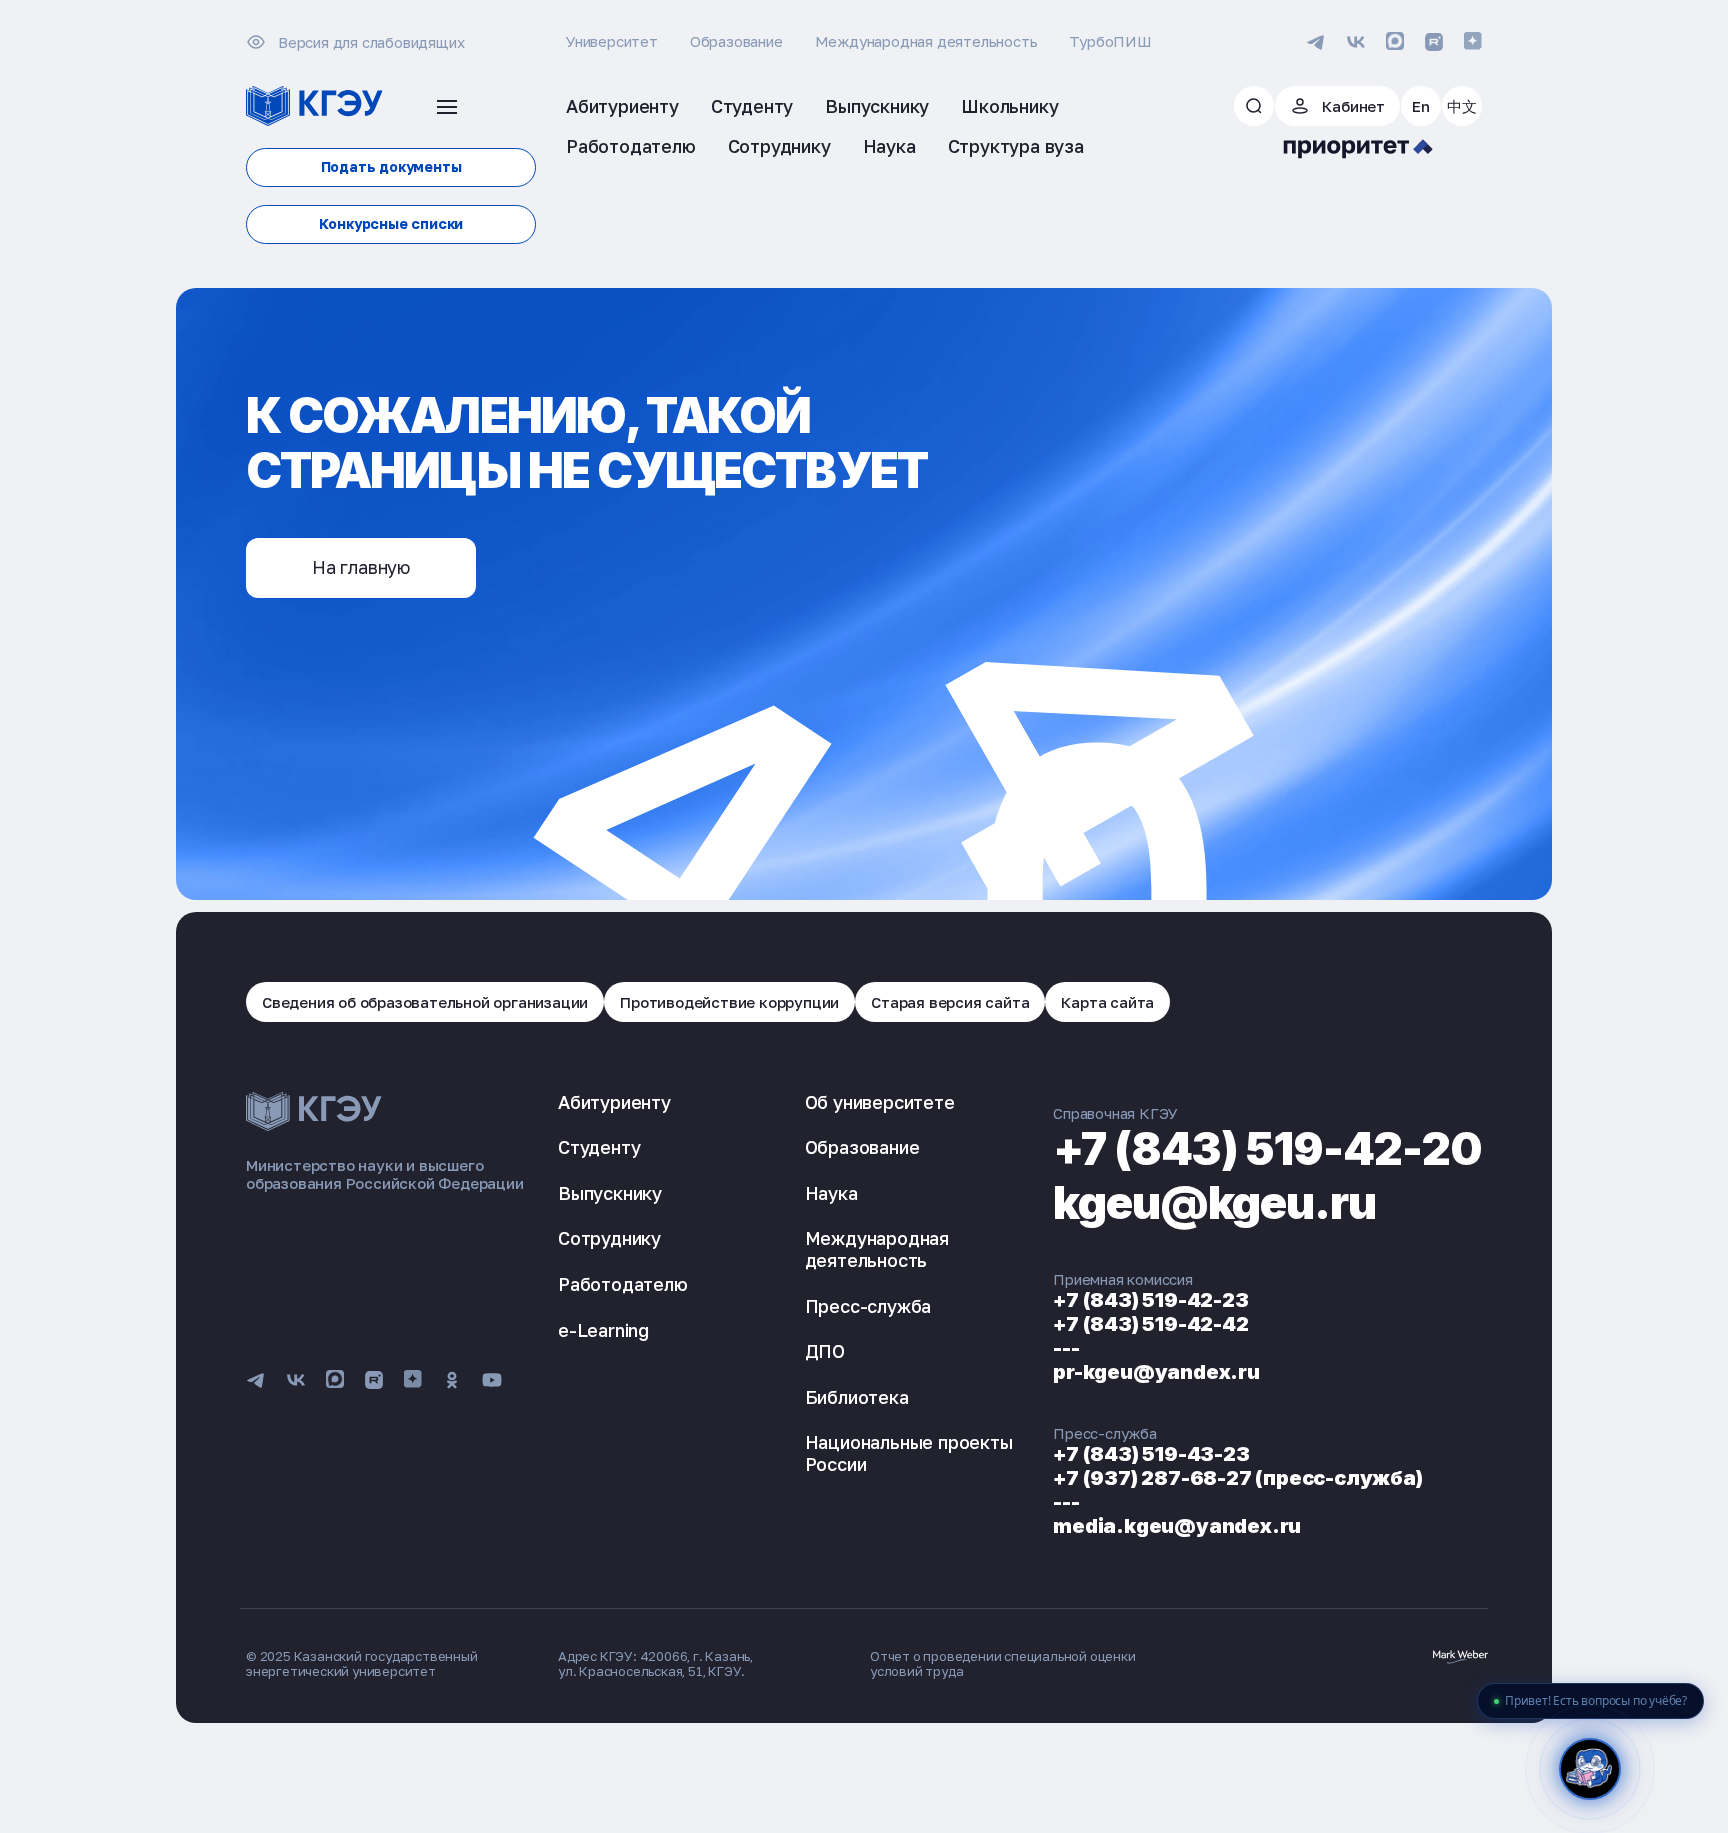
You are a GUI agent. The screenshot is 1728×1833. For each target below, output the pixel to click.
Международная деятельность (926, 41)
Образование (736, 41)
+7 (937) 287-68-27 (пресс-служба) (1237, 1478)
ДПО (825, 1351)
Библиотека (857, 1397)
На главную (361, 567)
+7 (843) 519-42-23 (1150, 1300)
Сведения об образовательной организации (425, 1002)
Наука (831, 1193)
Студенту (599, 1147)
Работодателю (623, 1284)
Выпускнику (610, 1193)
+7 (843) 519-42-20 (1267, 1148)
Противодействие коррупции (729, 1002)
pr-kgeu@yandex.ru (1156, 1372)
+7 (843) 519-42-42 (1150, 1324)
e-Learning (603, 1330)
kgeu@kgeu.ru (1214, 1202)
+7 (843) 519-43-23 (1151, 1454)
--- (1066, 1348)
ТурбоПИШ (1110, 41)
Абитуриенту (614, 1102)
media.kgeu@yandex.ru (1177, 1526)
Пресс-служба (868, 1306)
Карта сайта (1107, 1002)
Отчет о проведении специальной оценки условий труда (1003, 1664)
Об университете (880, 1102)
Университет (612, 41)
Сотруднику (609, 1238)
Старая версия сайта (950, 1002)
